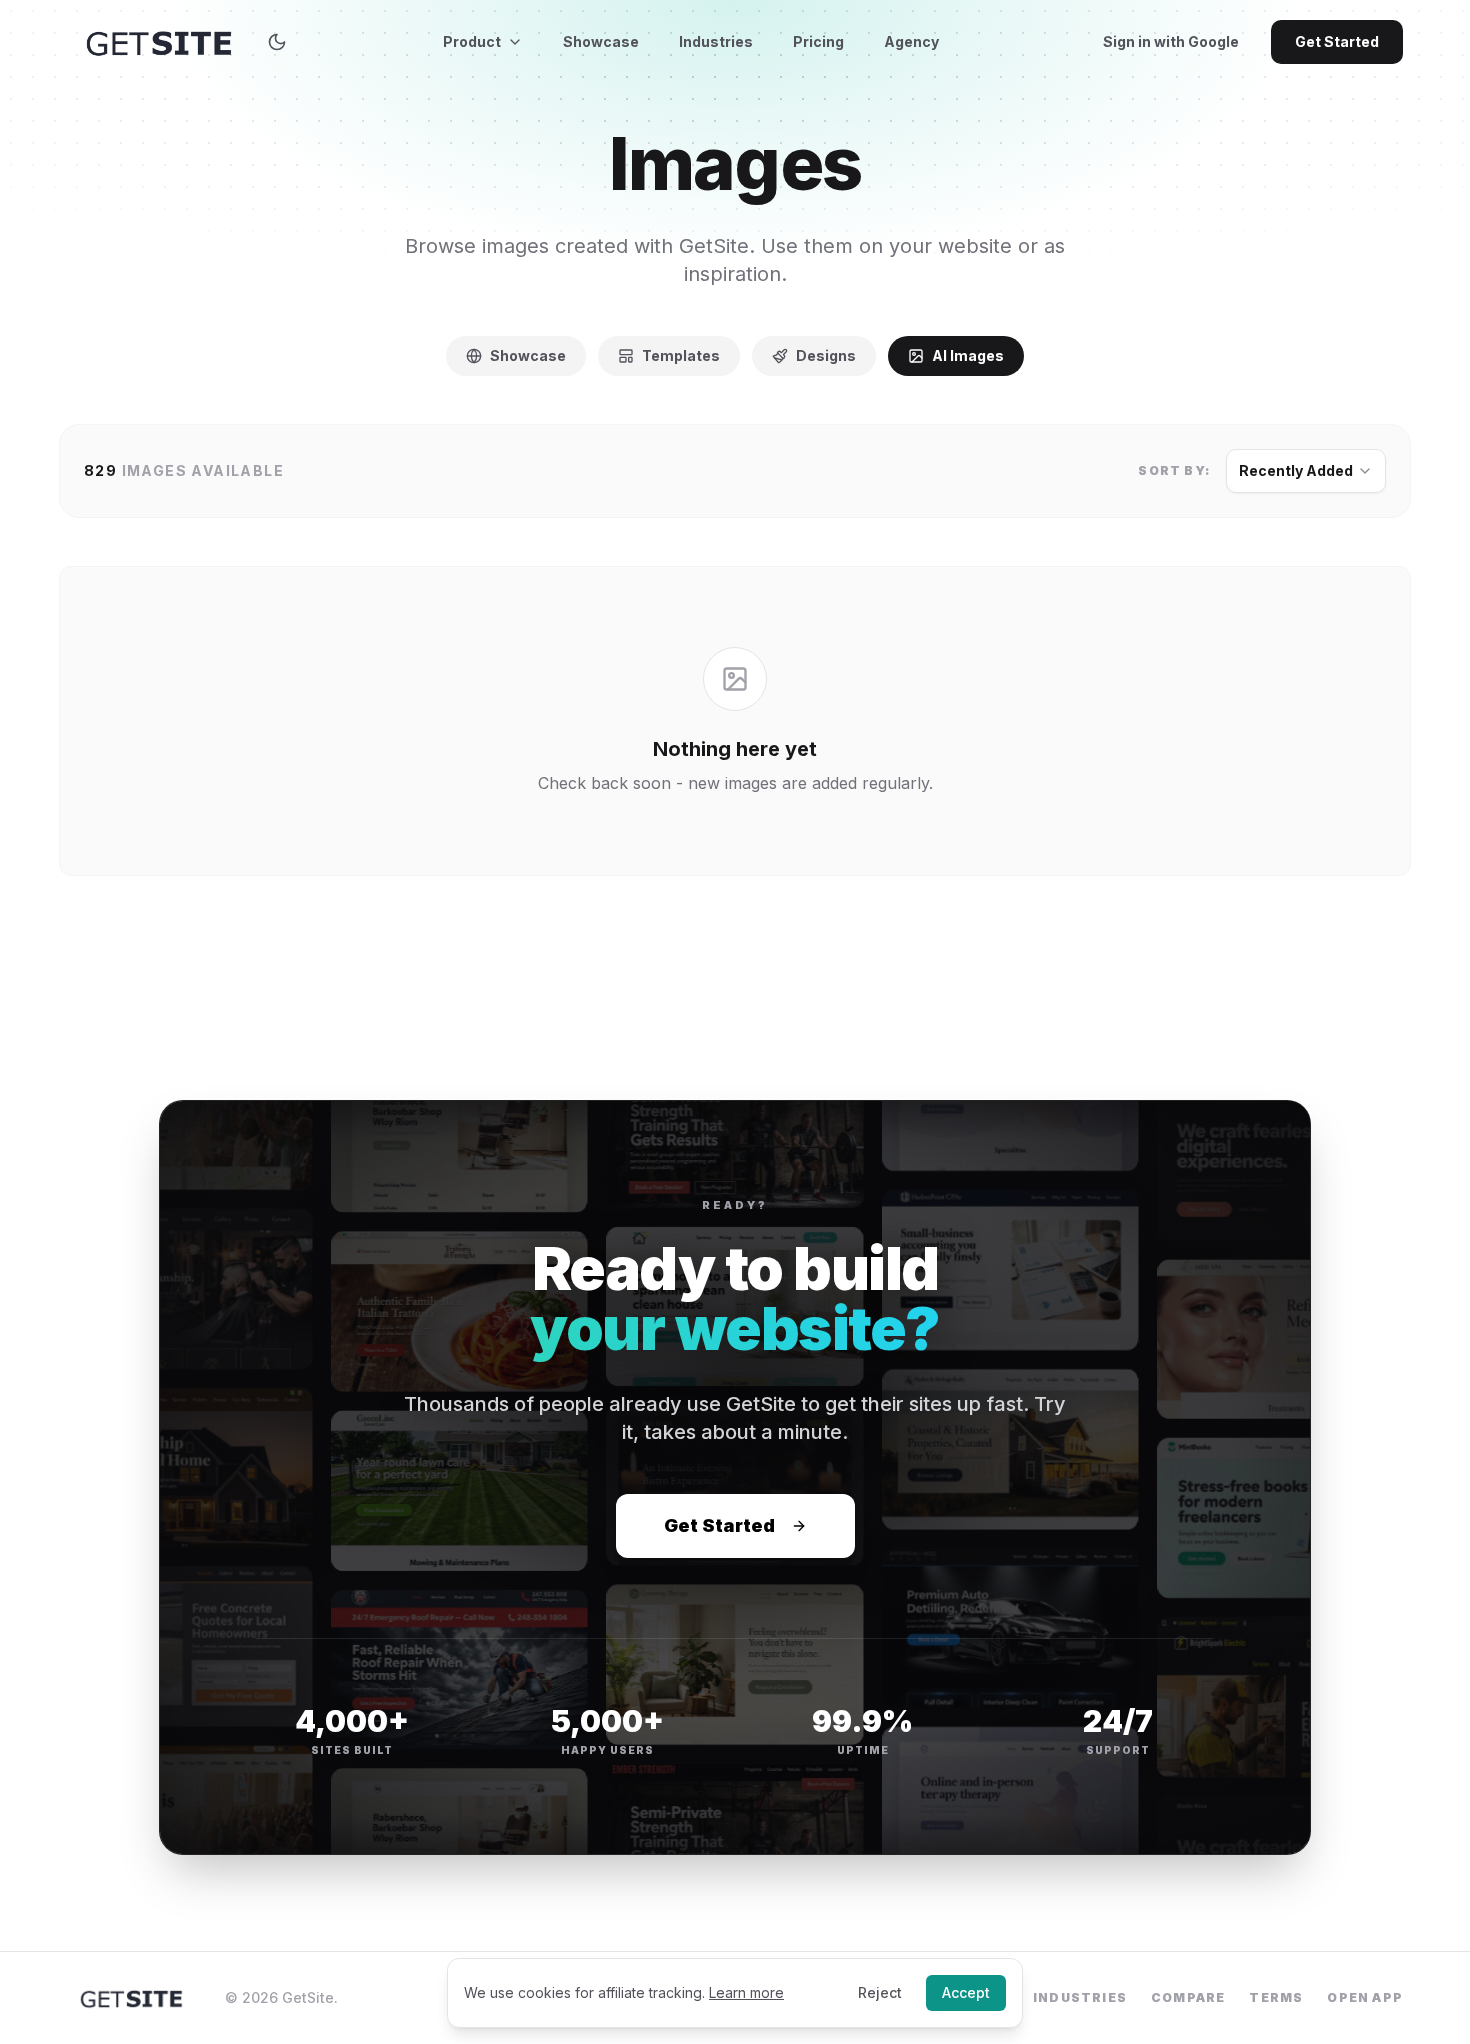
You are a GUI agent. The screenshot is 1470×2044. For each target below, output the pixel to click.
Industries (716, 41)
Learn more (746, 1992)
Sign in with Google (1171, 41)
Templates (681, 355)
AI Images (968, 355)
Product (472, 41)
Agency (911, 41)
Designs (826, 355)
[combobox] (1306, 471)
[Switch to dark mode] (277, 42)
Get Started (1337, 41)
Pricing (818, 41)
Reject (880, 1992)
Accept (966, 1992)
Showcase (601, 41)
